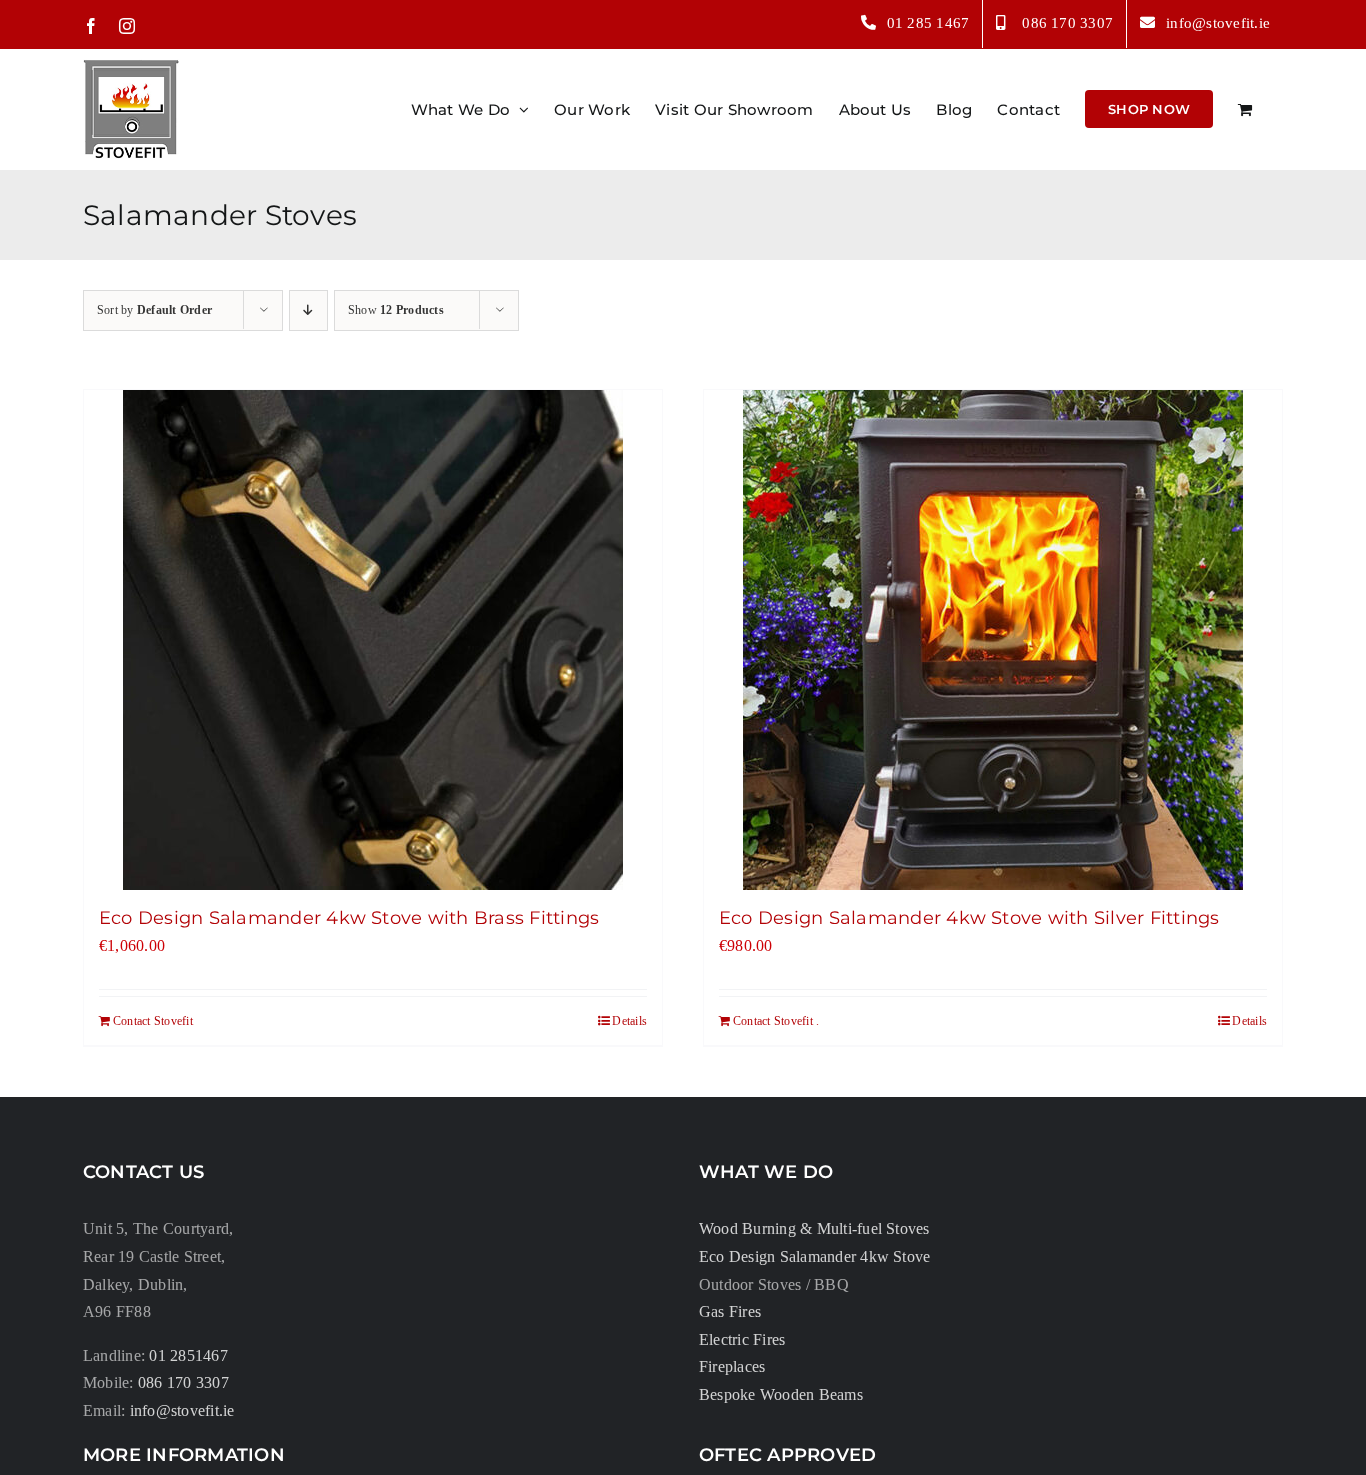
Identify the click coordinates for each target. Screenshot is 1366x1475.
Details (629, 1021)
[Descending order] (308, 310)
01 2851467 (188, 1355)
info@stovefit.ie (182, 1410)
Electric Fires (742, 1339)
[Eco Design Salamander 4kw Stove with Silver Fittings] (993, 640)
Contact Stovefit (153, 1021)
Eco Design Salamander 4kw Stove (814, 1256)
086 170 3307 (183, 1382)
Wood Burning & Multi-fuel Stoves (814, 1228)
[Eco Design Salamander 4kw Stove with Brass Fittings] (373, 640)
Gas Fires (730, 1311)
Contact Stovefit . (776, 1021)
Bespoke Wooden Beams (781, 1394)
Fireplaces (732, 1366)
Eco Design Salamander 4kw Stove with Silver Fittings (969, 918)
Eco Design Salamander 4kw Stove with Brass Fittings (349, 918)
